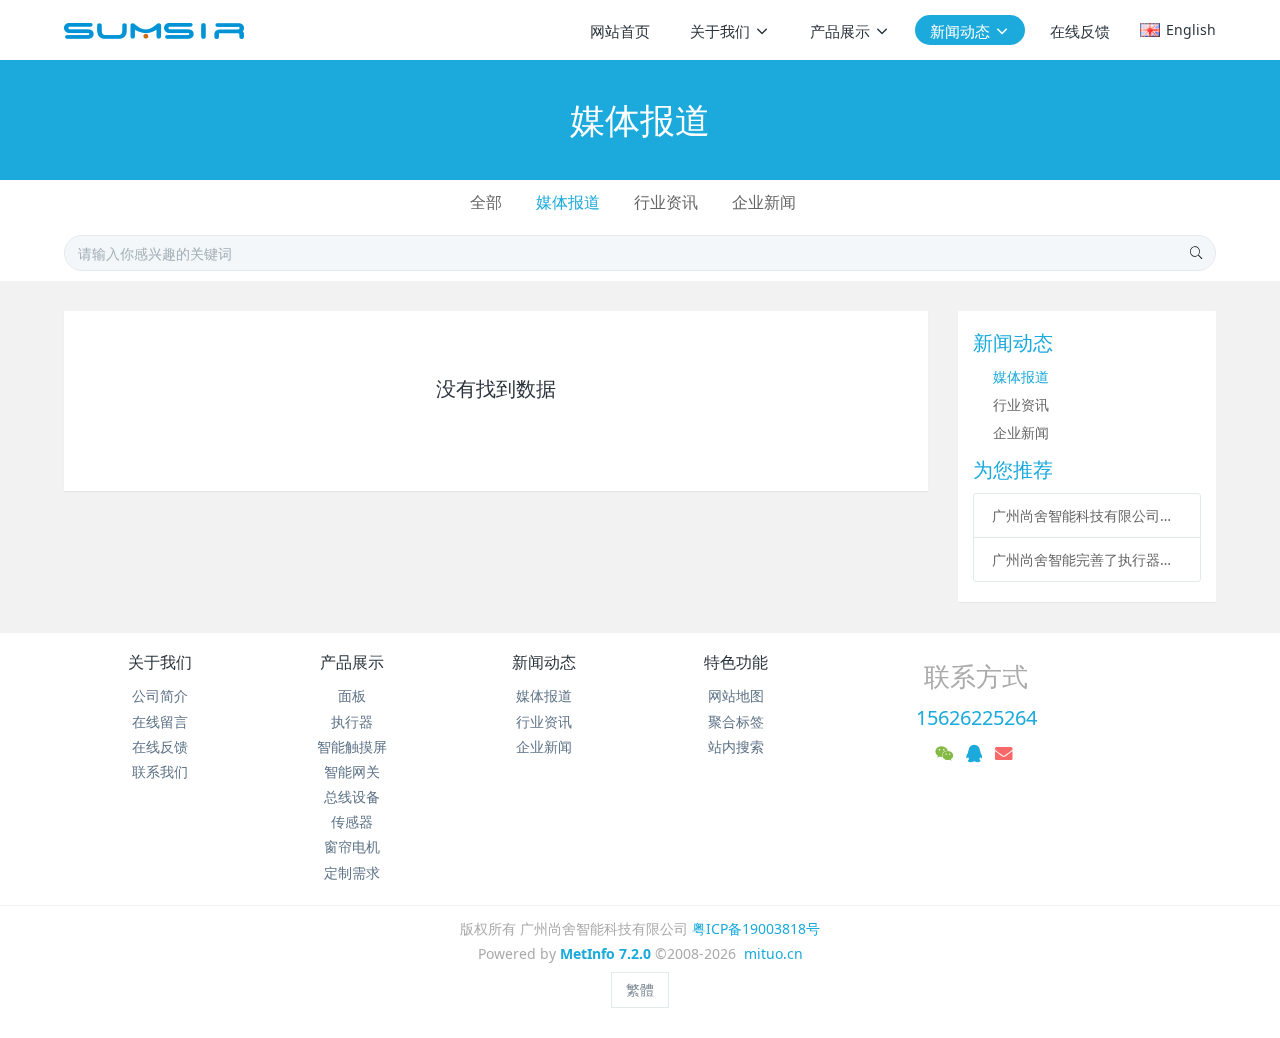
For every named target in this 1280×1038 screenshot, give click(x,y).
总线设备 (352, 796)
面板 (352, 695)
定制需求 (352, 872)
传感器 (352, 821)
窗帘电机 (352, 846)
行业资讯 (666, 202)
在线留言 (160, 721)
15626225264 (976, 717)
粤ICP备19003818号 (756, 928)
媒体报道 (568, 202)
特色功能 (736, 662)
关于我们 (160, 662)
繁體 (640, 989)
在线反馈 (160, 746)
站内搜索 (736, 746)
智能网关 (352, 771)
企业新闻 (764, 202)
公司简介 (160, 695)
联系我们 (160, 771)
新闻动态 (544, 662)
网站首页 (620, 31)
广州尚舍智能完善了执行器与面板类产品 (1087, 559)
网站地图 (736, 695)
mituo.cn (773, 953)
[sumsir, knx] (154, 30)
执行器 (352, 721)
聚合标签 (736, 721)
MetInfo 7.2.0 (605, 953)
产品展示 (352, 662)
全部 (486, 202)
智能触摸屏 (352, 746)
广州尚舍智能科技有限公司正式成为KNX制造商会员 (1087, 515)
